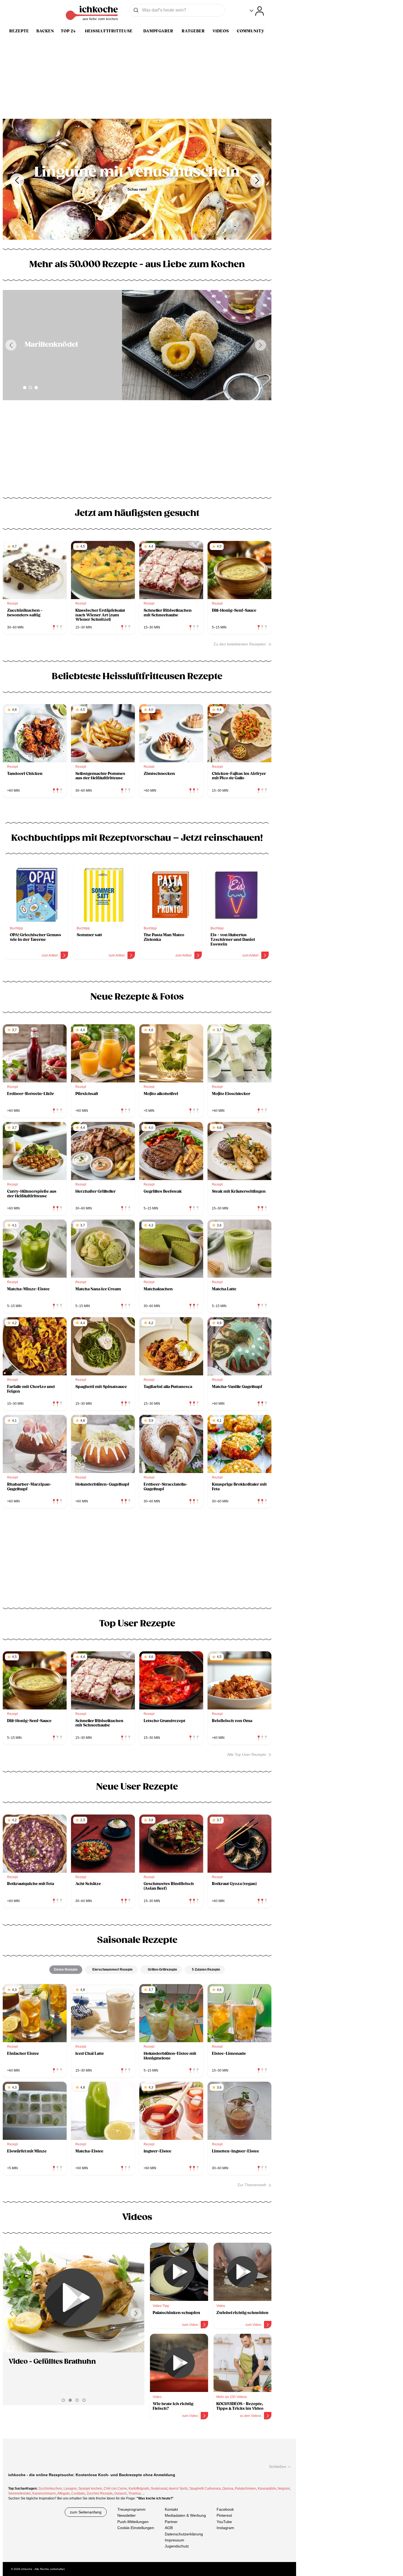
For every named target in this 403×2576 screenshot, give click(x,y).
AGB (169, 2528)
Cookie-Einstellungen (136, 2528)
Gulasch (120, 2493)
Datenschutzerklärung (184, 2534)
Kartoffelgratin (139, 2488)
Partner (171, 2522)
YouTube (224, 2522)
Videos (221, 31)
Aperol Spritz (178, 2488)
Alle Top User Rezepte (247, 1754)
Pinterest (224, 2516)
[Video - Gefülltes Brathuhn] (74, 2298)
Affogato (63, 2493)
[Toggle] (257, 11)
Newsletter (127, 2516)
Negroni (284, 2488)
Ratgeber (193, 31)
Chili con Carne (115, 2488)
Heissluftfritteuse (109, 31)
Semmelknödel (19, 2493)
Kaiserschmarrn (44, 2493)
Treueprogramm (131, 2509)
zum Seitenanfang (86, 2512)
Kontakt (171, 2509)
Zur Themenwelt (252, 2185)
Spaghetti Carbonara (205, 2488)
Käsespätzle (267, 2488)
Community (251, 31)
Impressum (174, 2540)
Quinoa (228, 2488)
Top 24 (68, 31)
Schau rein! (137, 189)
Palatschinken (246, 2488)
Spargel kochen (90, 2488)
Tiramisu (135, 2493)
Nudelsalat (159, 2488)
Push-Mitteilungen (133, 2522)
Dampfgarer (158, 31)
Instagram (225, 2528)
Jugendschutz (177, 2546)
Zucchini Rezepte (100, 2493)
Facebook (225, 2509)
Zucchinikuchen (50, 2488)
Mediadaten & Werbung (185, 2516)
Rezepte (19, 31)
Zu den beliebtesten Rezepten (240, 644)
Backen (45, 31)
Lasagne (70, 2488)
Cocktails (78, 2493)
